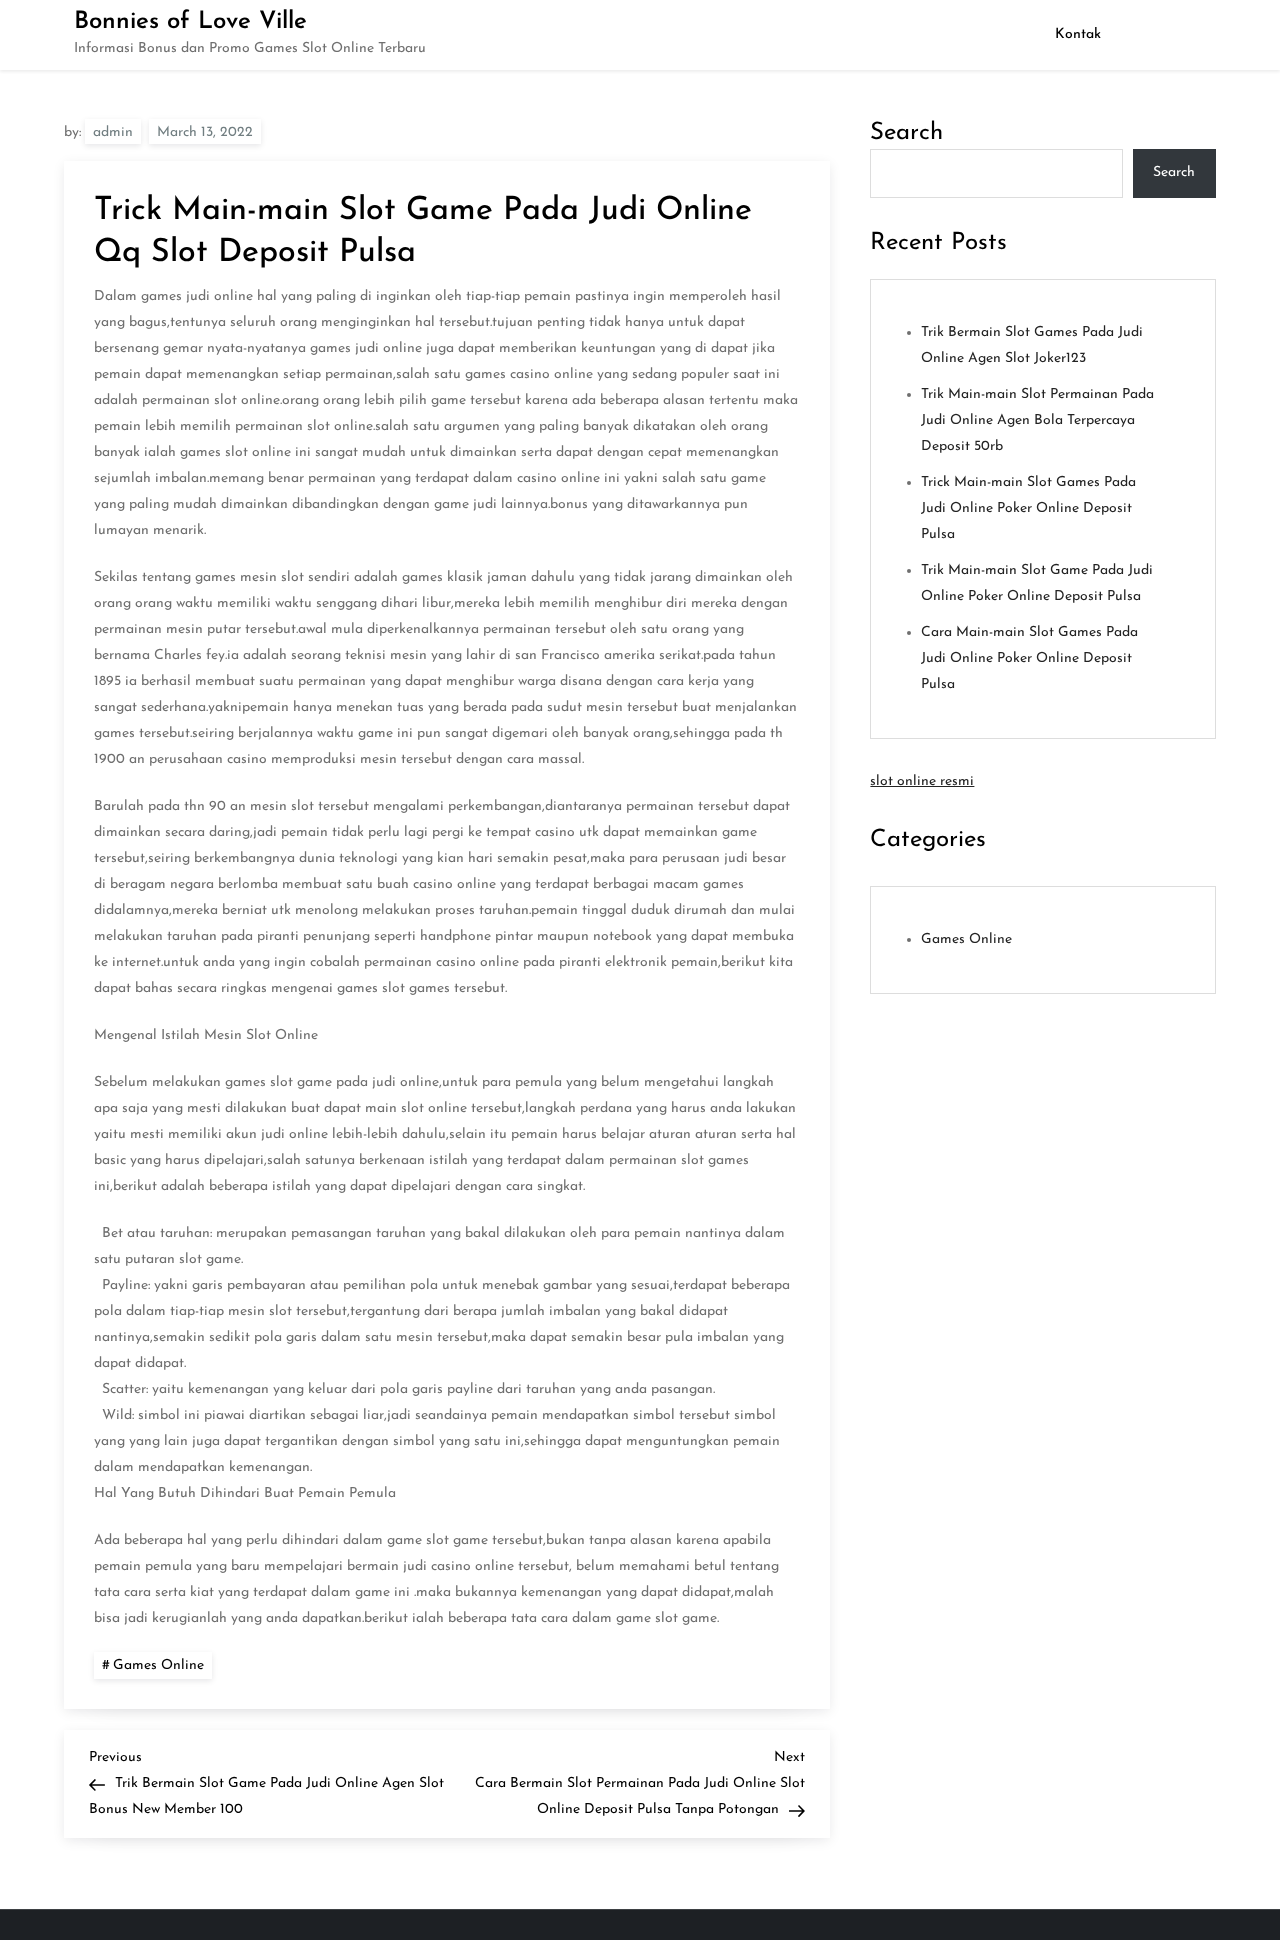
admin (113, 132)
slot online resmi (922, 781)
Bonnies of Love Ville (190, 22)
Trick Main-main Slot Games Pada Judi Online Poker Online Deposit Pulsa (1028, 508)
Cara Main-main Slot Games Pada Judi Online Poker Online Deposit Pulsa (1029, 658)
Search (906, 133)
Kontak (1078, 34)
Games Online (158, 1665)
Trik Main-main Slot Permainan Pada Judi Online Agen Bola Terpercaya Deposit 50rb (1037, 420)
